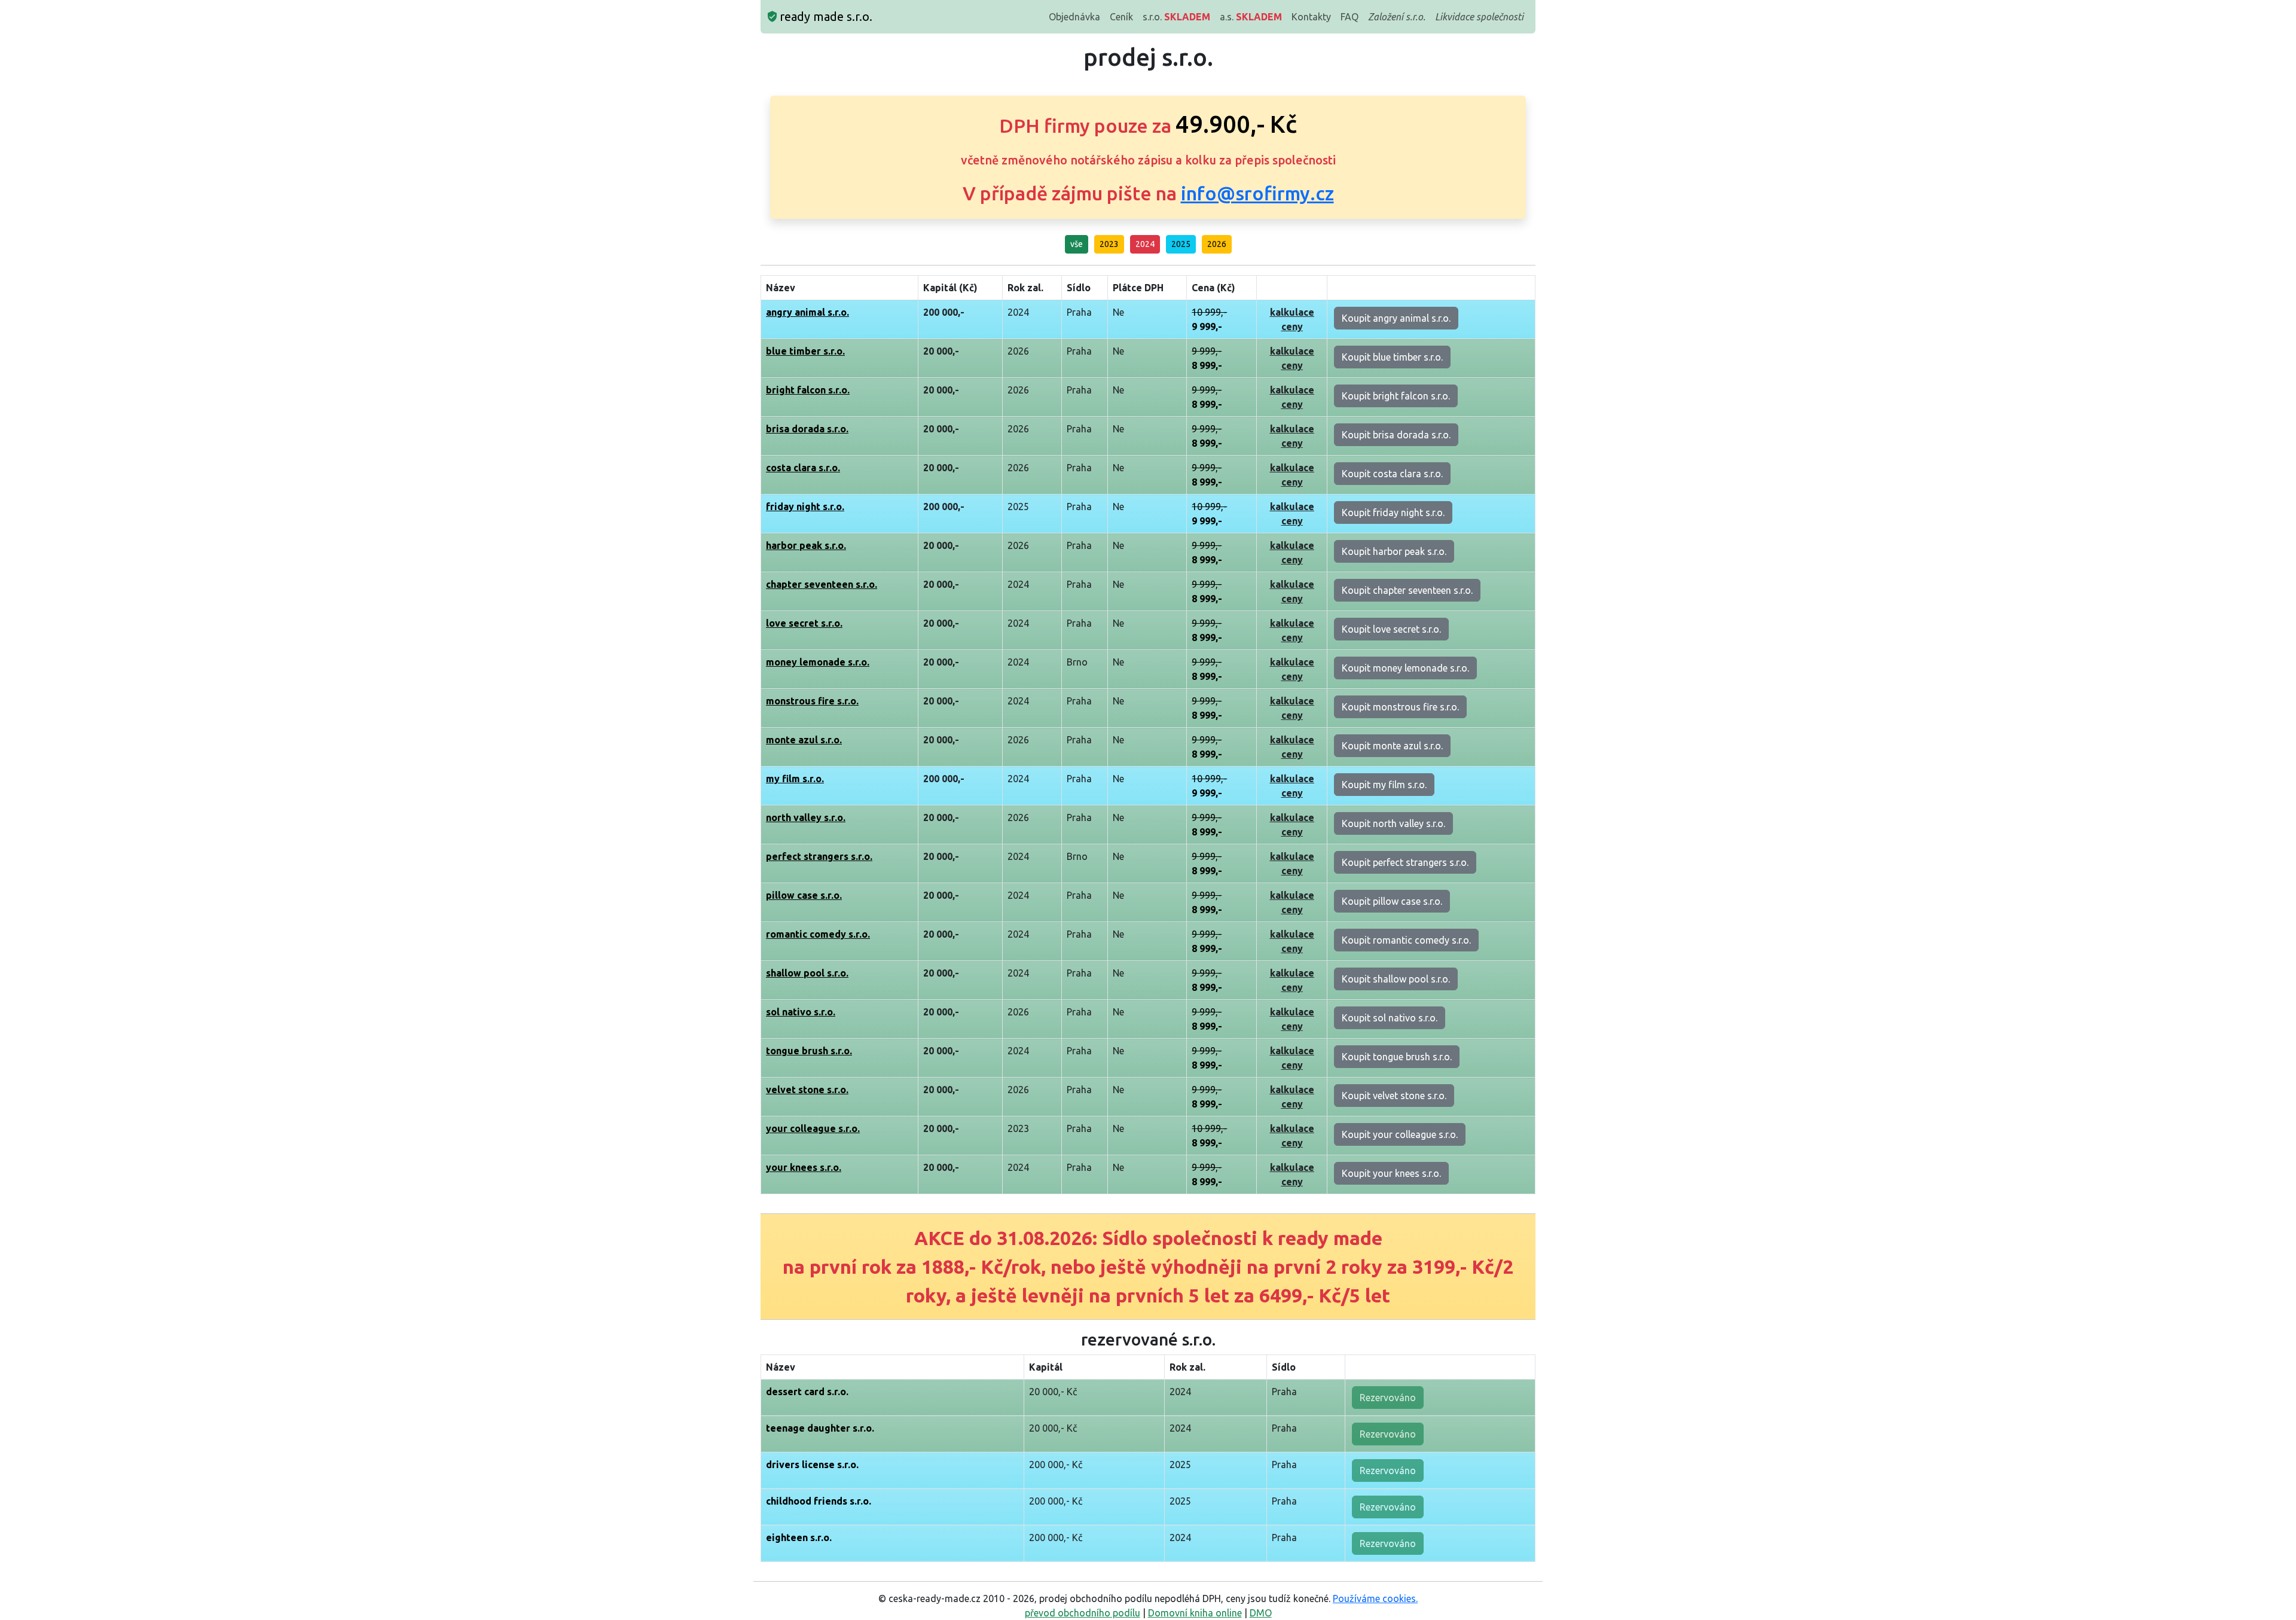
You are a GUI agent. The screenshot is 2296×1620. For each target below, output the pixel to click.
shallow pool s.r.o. (807, 973)
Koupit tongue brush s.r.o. (1397, 1057)
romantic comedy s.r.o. (818, 934)
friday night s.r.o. (805, 507)
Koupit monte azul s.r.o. (1392, 746)
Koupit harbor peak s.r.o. (1394, 551)
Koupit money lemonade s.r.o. (1405, 668)
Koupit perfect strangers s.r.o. (1405, 862)
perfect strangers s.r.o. (819, 856)
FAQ (1349, 17)
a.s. (1251, 17)
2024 (1145, 244)
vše (1077, 244)
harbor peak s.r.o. (806, 545)
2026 (1217, 244)
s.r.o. (1176, 17)
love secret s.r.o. (804, 623)
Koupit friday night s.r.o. (1393, 512)
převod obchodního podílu (1083, 1613)
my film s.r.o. (795, 779)
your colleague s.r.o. (813, 1128)
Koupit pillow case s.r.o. (1392, 901)
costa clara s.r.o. (803, 468)
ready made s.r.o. (825, 16)
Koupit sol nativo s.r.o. (1390, 1018)
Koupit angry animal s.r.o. (1396, 318)
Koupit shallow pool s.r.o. (1396, 979)
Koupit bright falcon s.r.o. (1396, 396)
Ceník (1121, 17)
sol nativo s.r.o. (801, 1012)
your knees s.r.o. (804, 1167)
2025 (1181, 244)
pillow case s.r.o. (804, 895)
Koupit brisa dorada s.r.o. (1396, 435)
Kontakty (1311, 17)
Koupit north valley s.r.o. (1393, 823)
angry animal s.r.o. (807, 312)
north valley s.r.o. (806, 817)
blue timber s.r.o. (805, 351)
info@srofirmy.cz (1257, 193)
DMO (1261, 1613)
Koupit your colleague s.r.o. (1400, 1134)
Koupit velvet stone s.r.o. (1394, 1096)
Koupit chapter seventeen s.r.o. (1407, 590)
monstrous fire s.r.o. (812, 701)
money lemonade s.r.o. (818, 662)
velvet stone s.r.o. (807, 1090)
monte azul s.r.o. (804, 740)
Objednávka (1074, 17)
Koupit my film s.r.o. (1384, 785)
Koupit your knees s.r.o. (1391, 1173)
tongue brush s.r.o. (809, 1051)
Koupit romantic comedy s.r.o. (1406, 940)
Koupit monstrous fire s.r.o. (1400, 707)
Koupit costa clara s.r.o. (1392, 474)
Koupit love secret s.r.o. (1391, 629)
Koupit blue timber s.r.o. (1392, 357)
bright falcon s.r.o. (808, 390)
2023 (1109, 244)
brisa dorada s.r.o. (807, 429)
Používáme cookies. (1375, 1598)
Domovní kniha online (1195, 1613)
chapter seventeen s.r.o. (822, 584)
